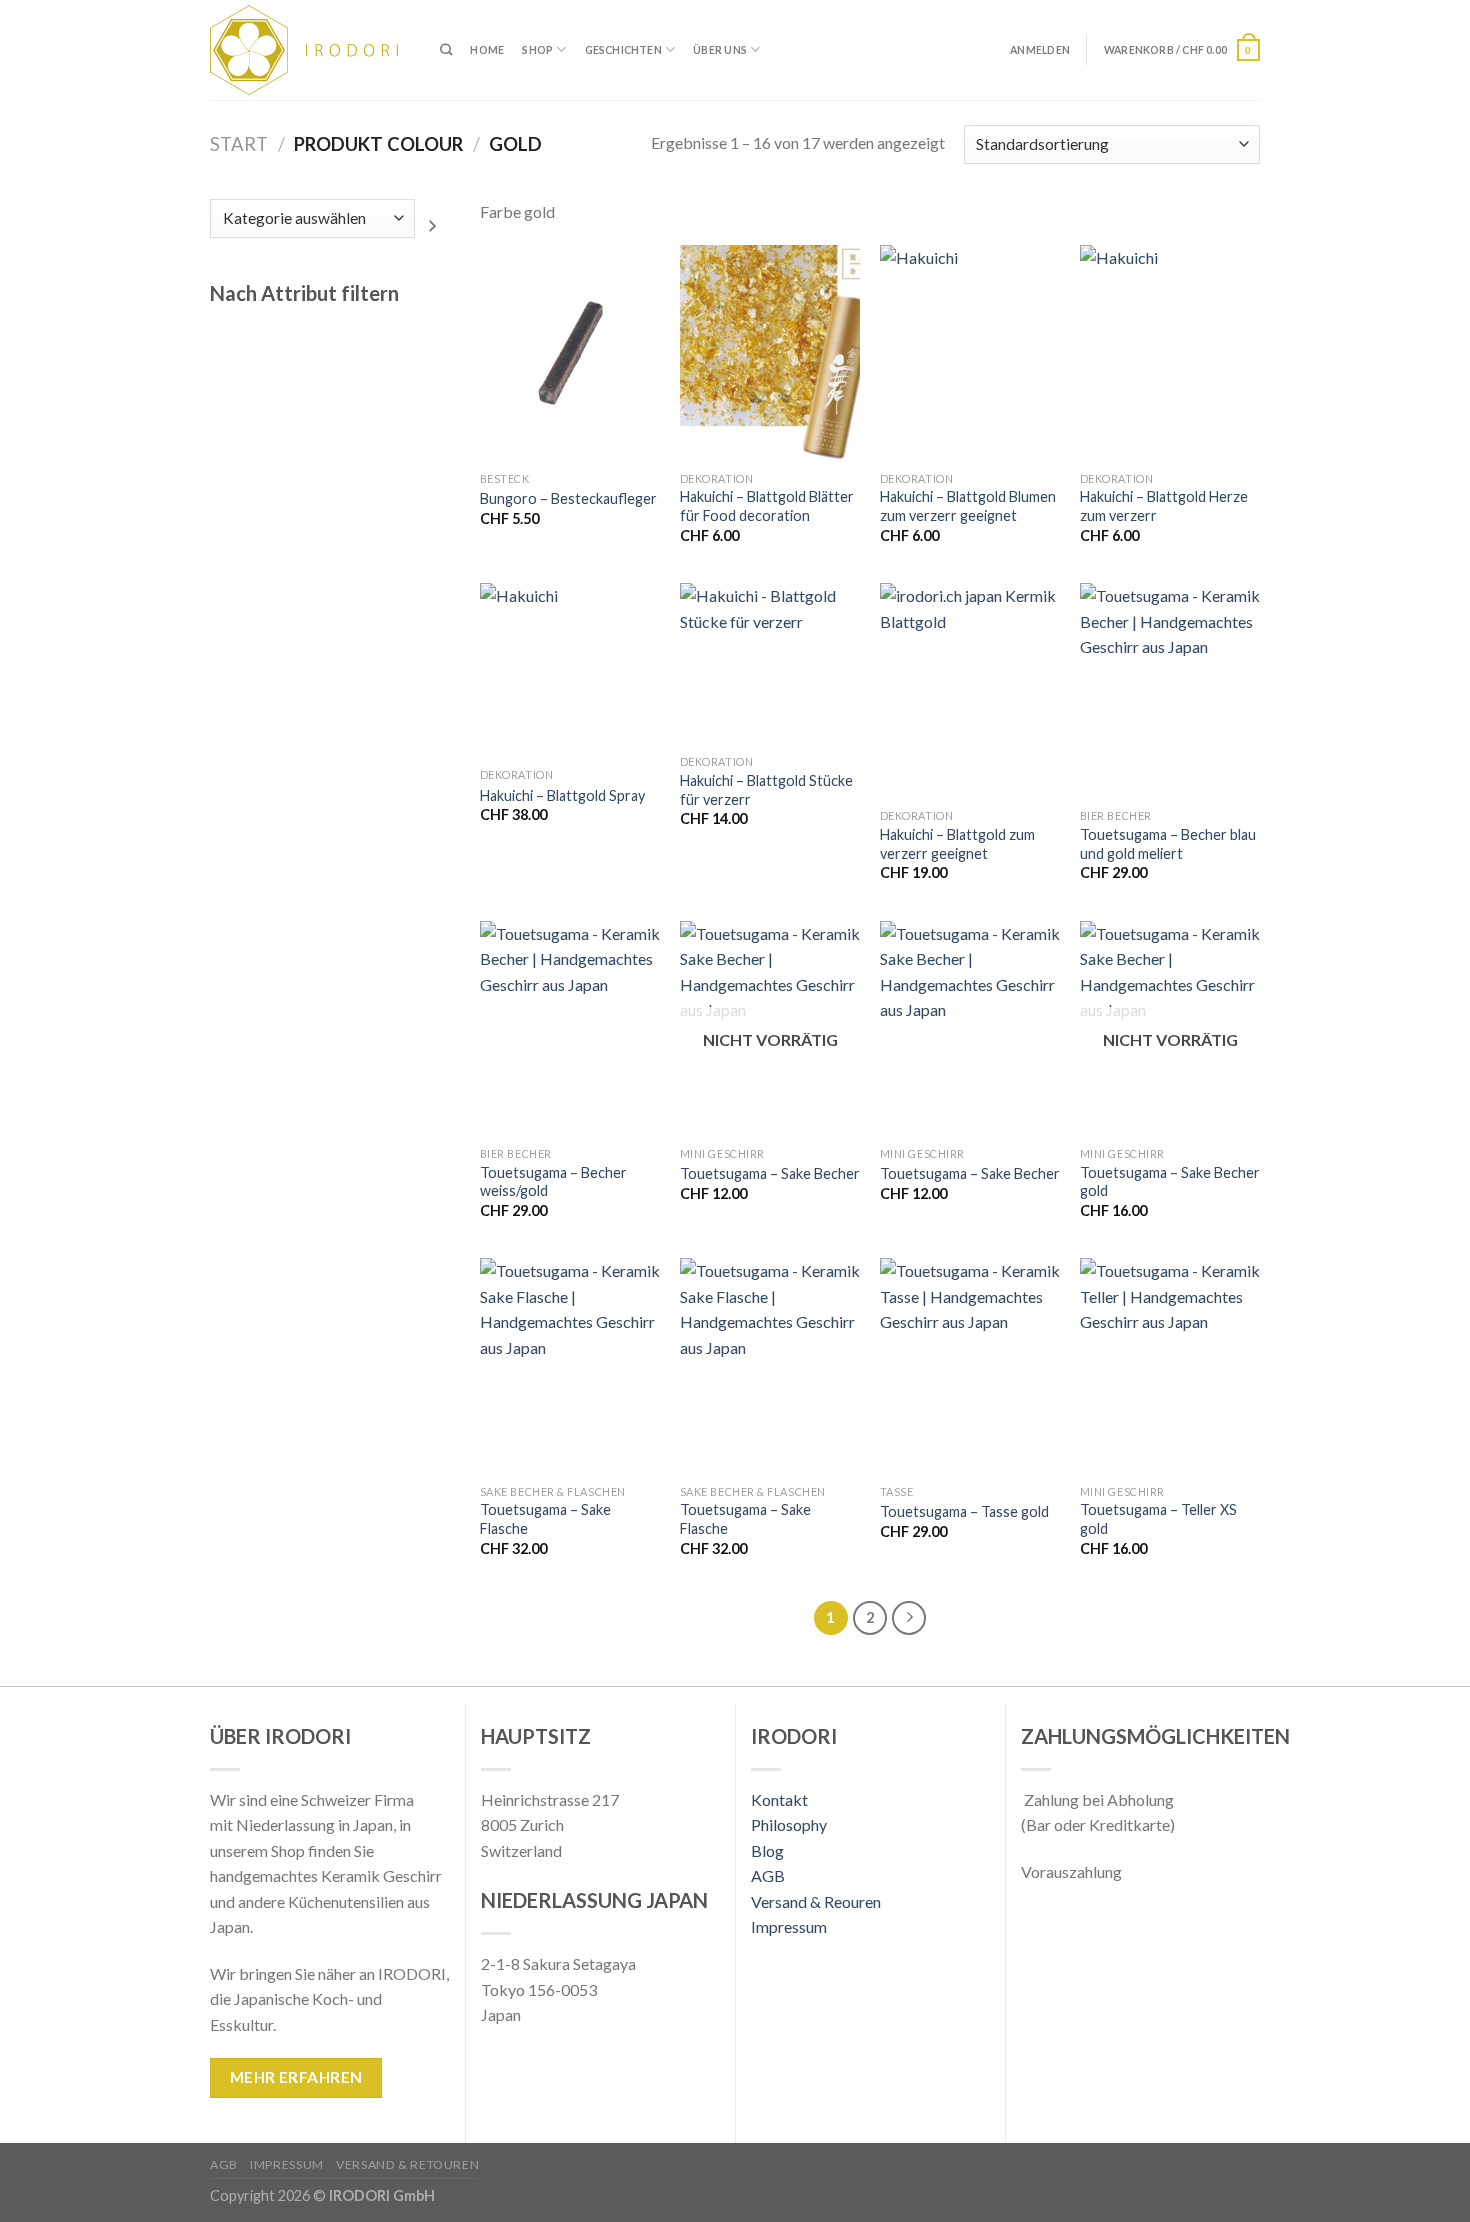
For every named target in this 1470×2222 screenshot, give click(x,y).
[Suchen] (446, 50)
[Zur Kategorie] (432, 226)
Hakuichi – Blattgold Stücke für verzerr (766, 790)
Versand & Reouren (816, 1901)
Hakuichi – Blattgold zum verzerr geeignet (957, 844)
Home (487, 50)
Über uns (720, 50)
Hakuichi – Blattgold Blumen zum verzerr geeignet (968, 506)
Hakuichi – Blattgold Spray (562, 795)
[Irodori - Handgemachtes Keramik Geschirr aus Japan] (310, 50)
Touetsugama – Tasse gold (964, 1511)
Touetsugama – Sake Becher (770, 1173)
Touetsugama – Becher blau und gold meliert (1168, 844)
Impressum (789, 1926)
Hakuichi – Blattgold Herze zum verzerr (1164, 506)
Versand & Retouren (407, 2164)
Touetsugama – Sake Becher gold (1170, 1182)
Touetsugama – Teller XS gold (1158, 1519)
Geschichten (623, 50)
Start (239, 144)
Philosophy (789, 1824)
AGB (768, 1875)
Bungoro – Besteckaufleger (568, 498)
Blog (767, 1850)
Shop (537, 50)
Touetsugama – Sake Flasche (545, 1519)
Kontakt (779, 1799)
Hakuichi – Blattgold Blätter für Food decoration (767, 506)
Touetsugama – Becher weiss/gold (553, 1182)
